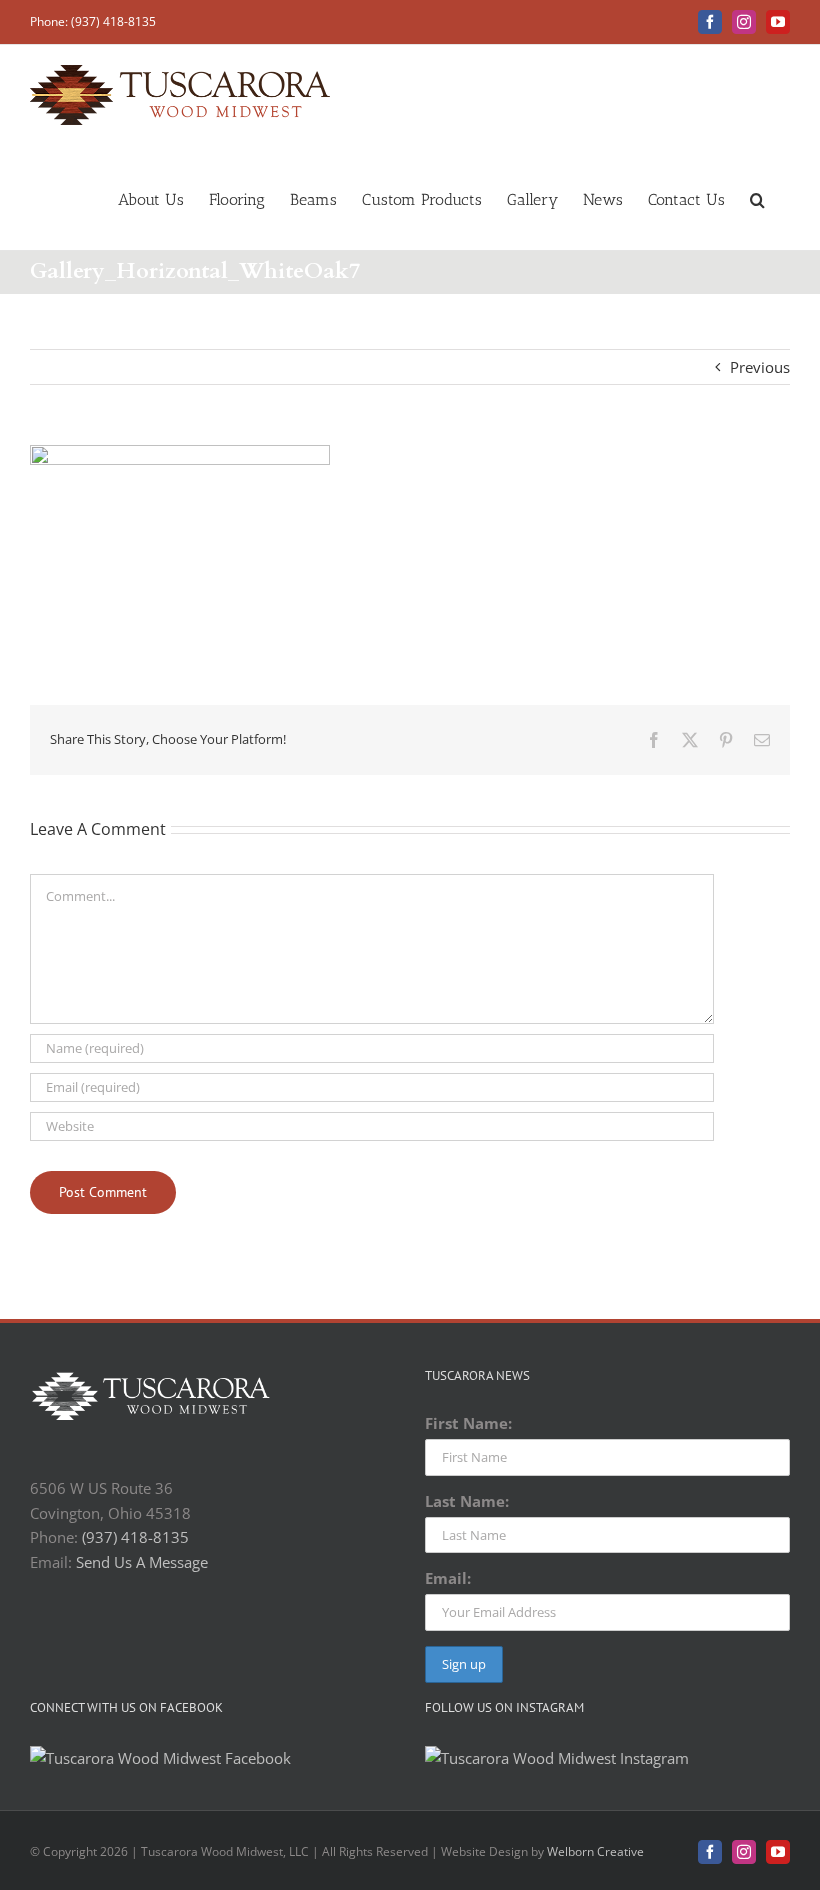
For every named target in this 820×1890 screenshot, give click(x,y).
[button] (757, 197)
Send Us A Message (142, 1562)
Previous (760, 367)
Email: (448, 1578)
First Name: (468, 1423)
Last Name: (467, 1501)
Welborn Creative (595, 1851)
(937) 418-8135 (135, 1537)
